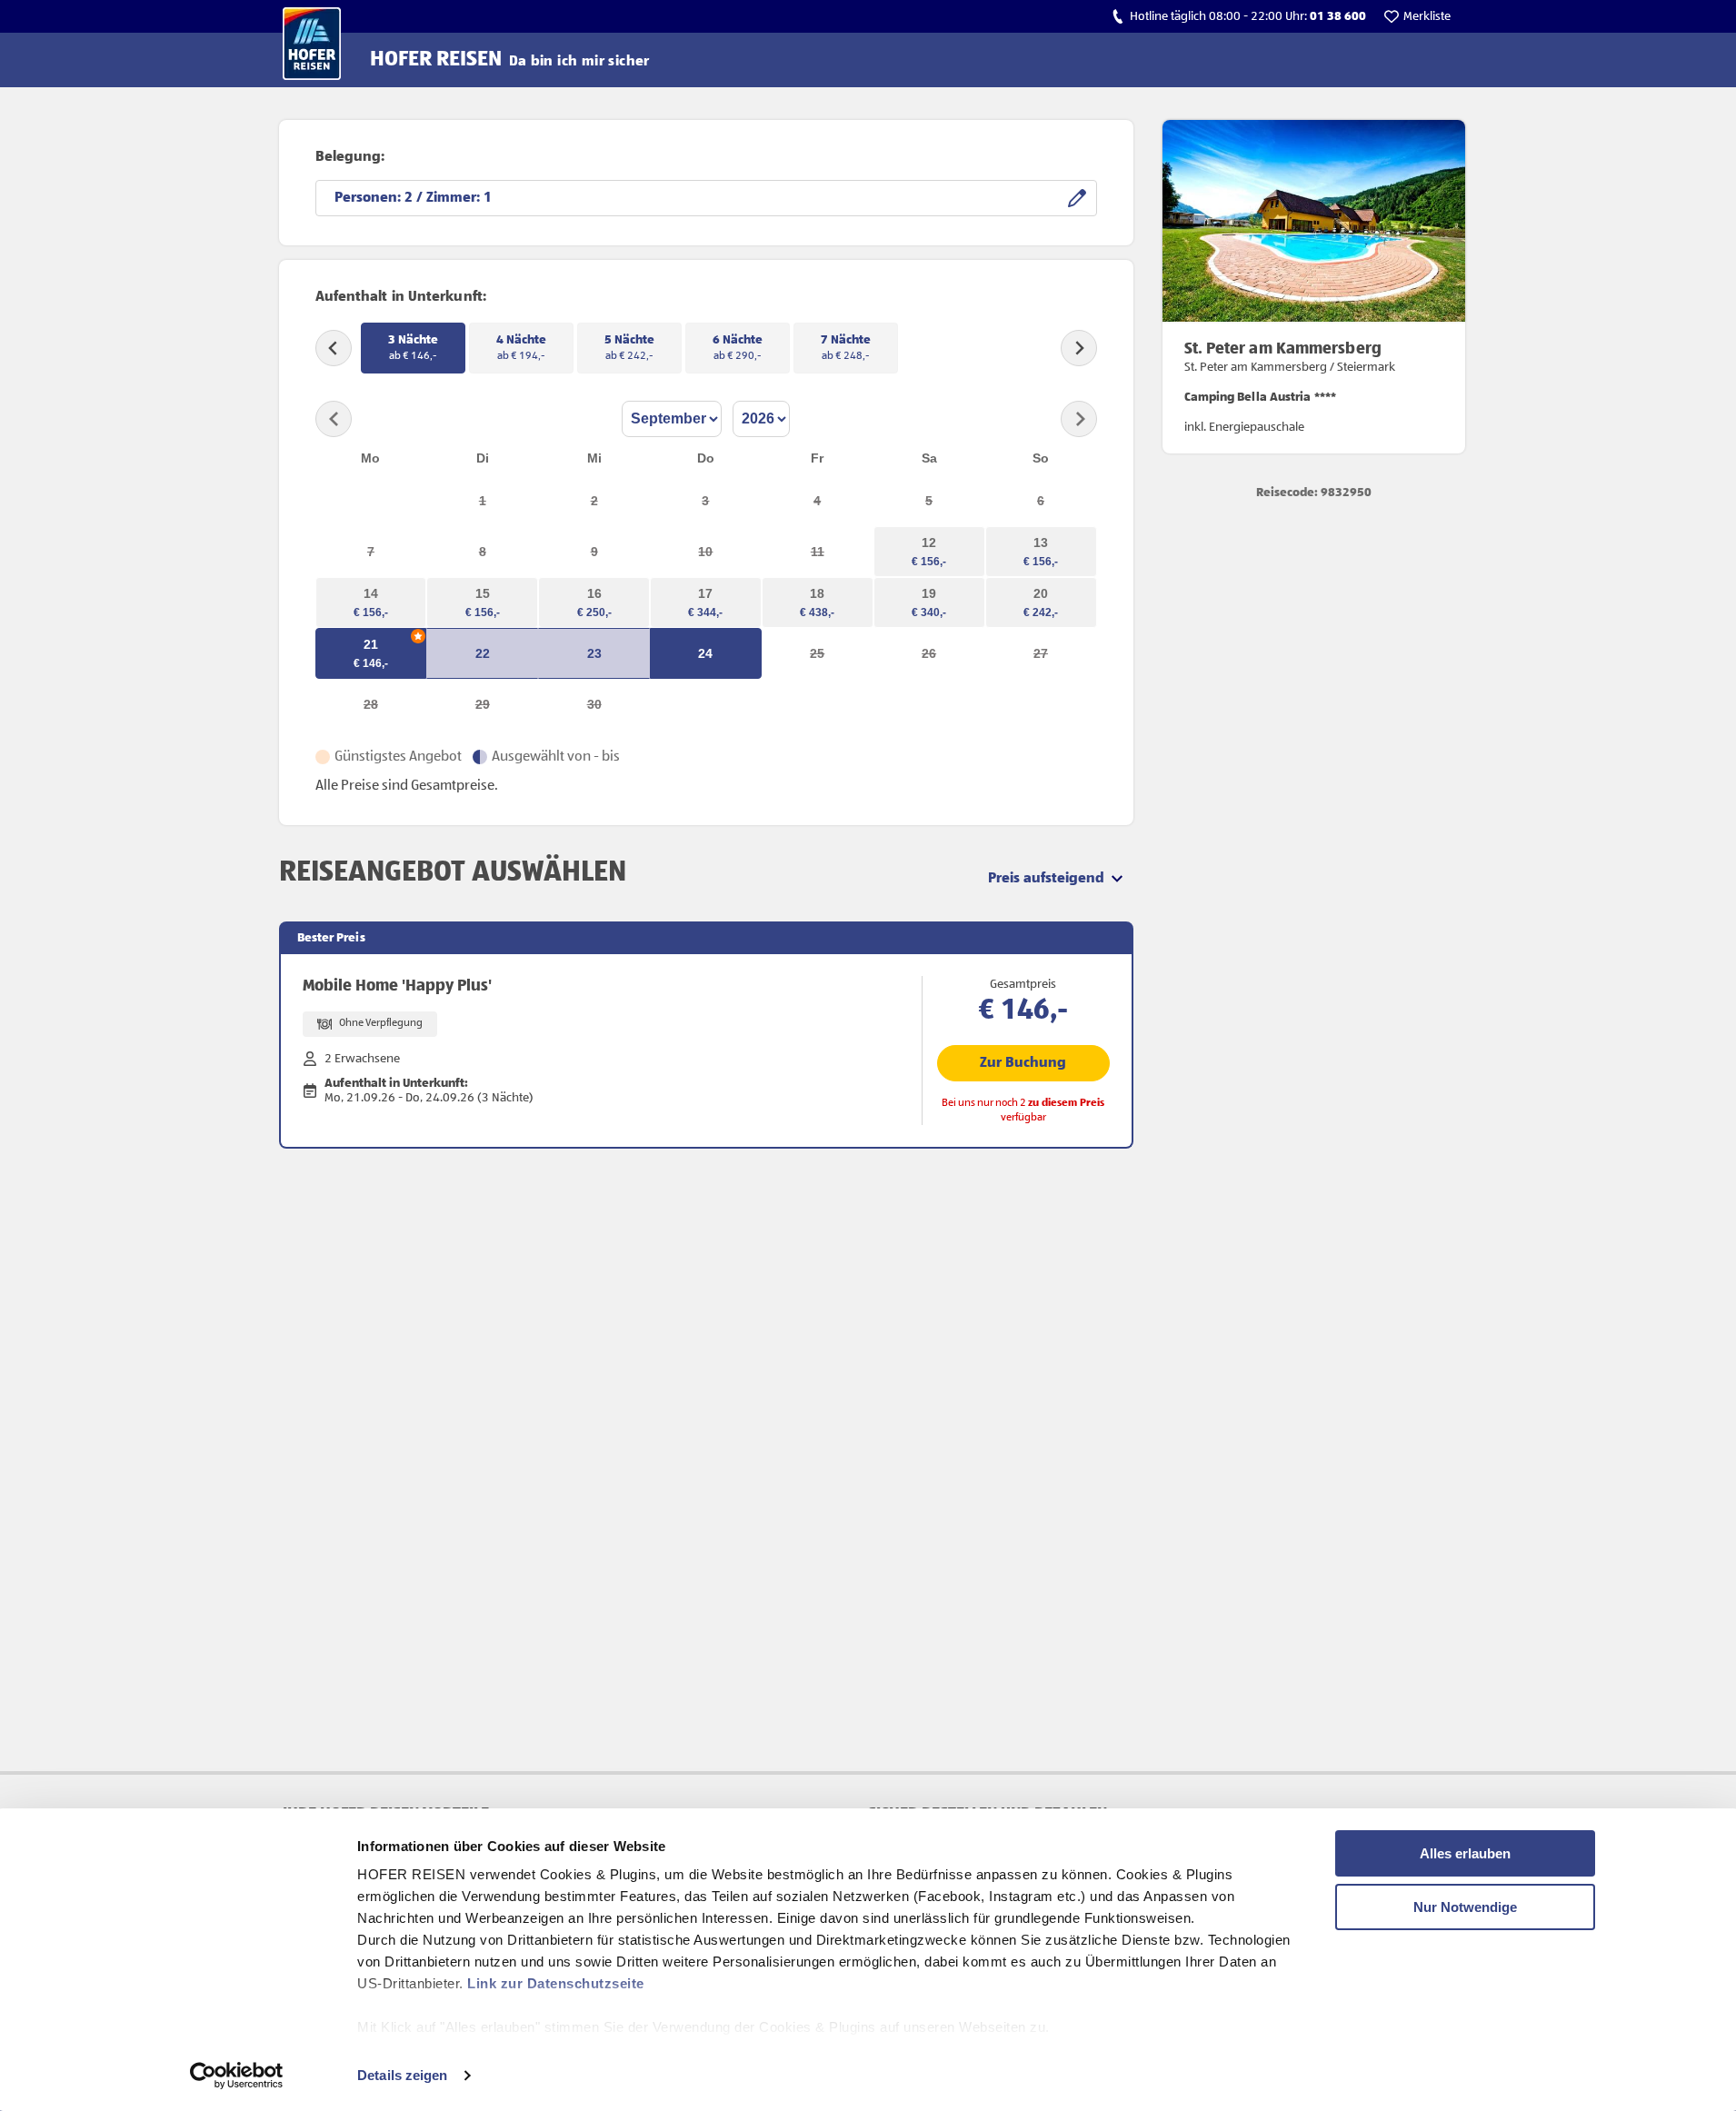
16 (594, 593)
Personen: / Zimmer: (409, 198)
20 (1041, 593)
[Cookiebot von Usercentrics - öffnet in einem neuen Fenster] (237, 2076)
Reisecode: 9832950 (1314, 493)
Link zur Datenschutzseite (556, 1983)
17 (705, 593)
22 (483, 653)
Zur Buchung (1023, 1063)
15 (483, 593)
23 (594, 653)
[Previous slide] (334, 348)
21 (371, 644)
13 (1041, 543)
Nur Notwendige (1465, 1907)
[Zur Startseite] (312, 44)
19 (929, 593)
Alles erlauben (1465, 1853)
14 (371, 593)
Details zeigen (402, 2075)
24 (705, 653)
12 (929, 543)
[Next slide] (1079, 348)
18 (817, 593)
